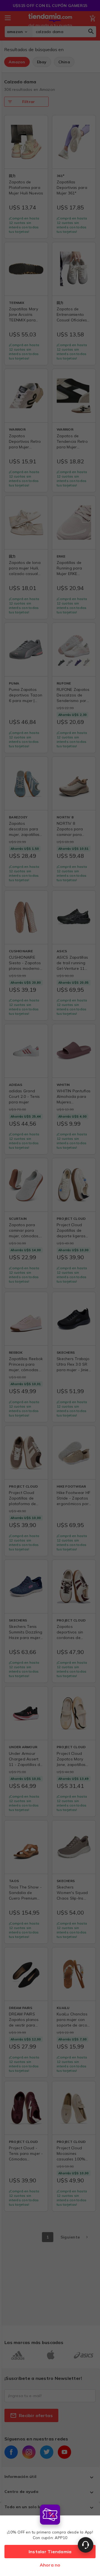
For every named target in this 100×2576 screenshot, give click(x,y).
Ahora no (50, 2565)
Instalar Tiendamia (50, 2552)
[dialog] (50, 2539)
